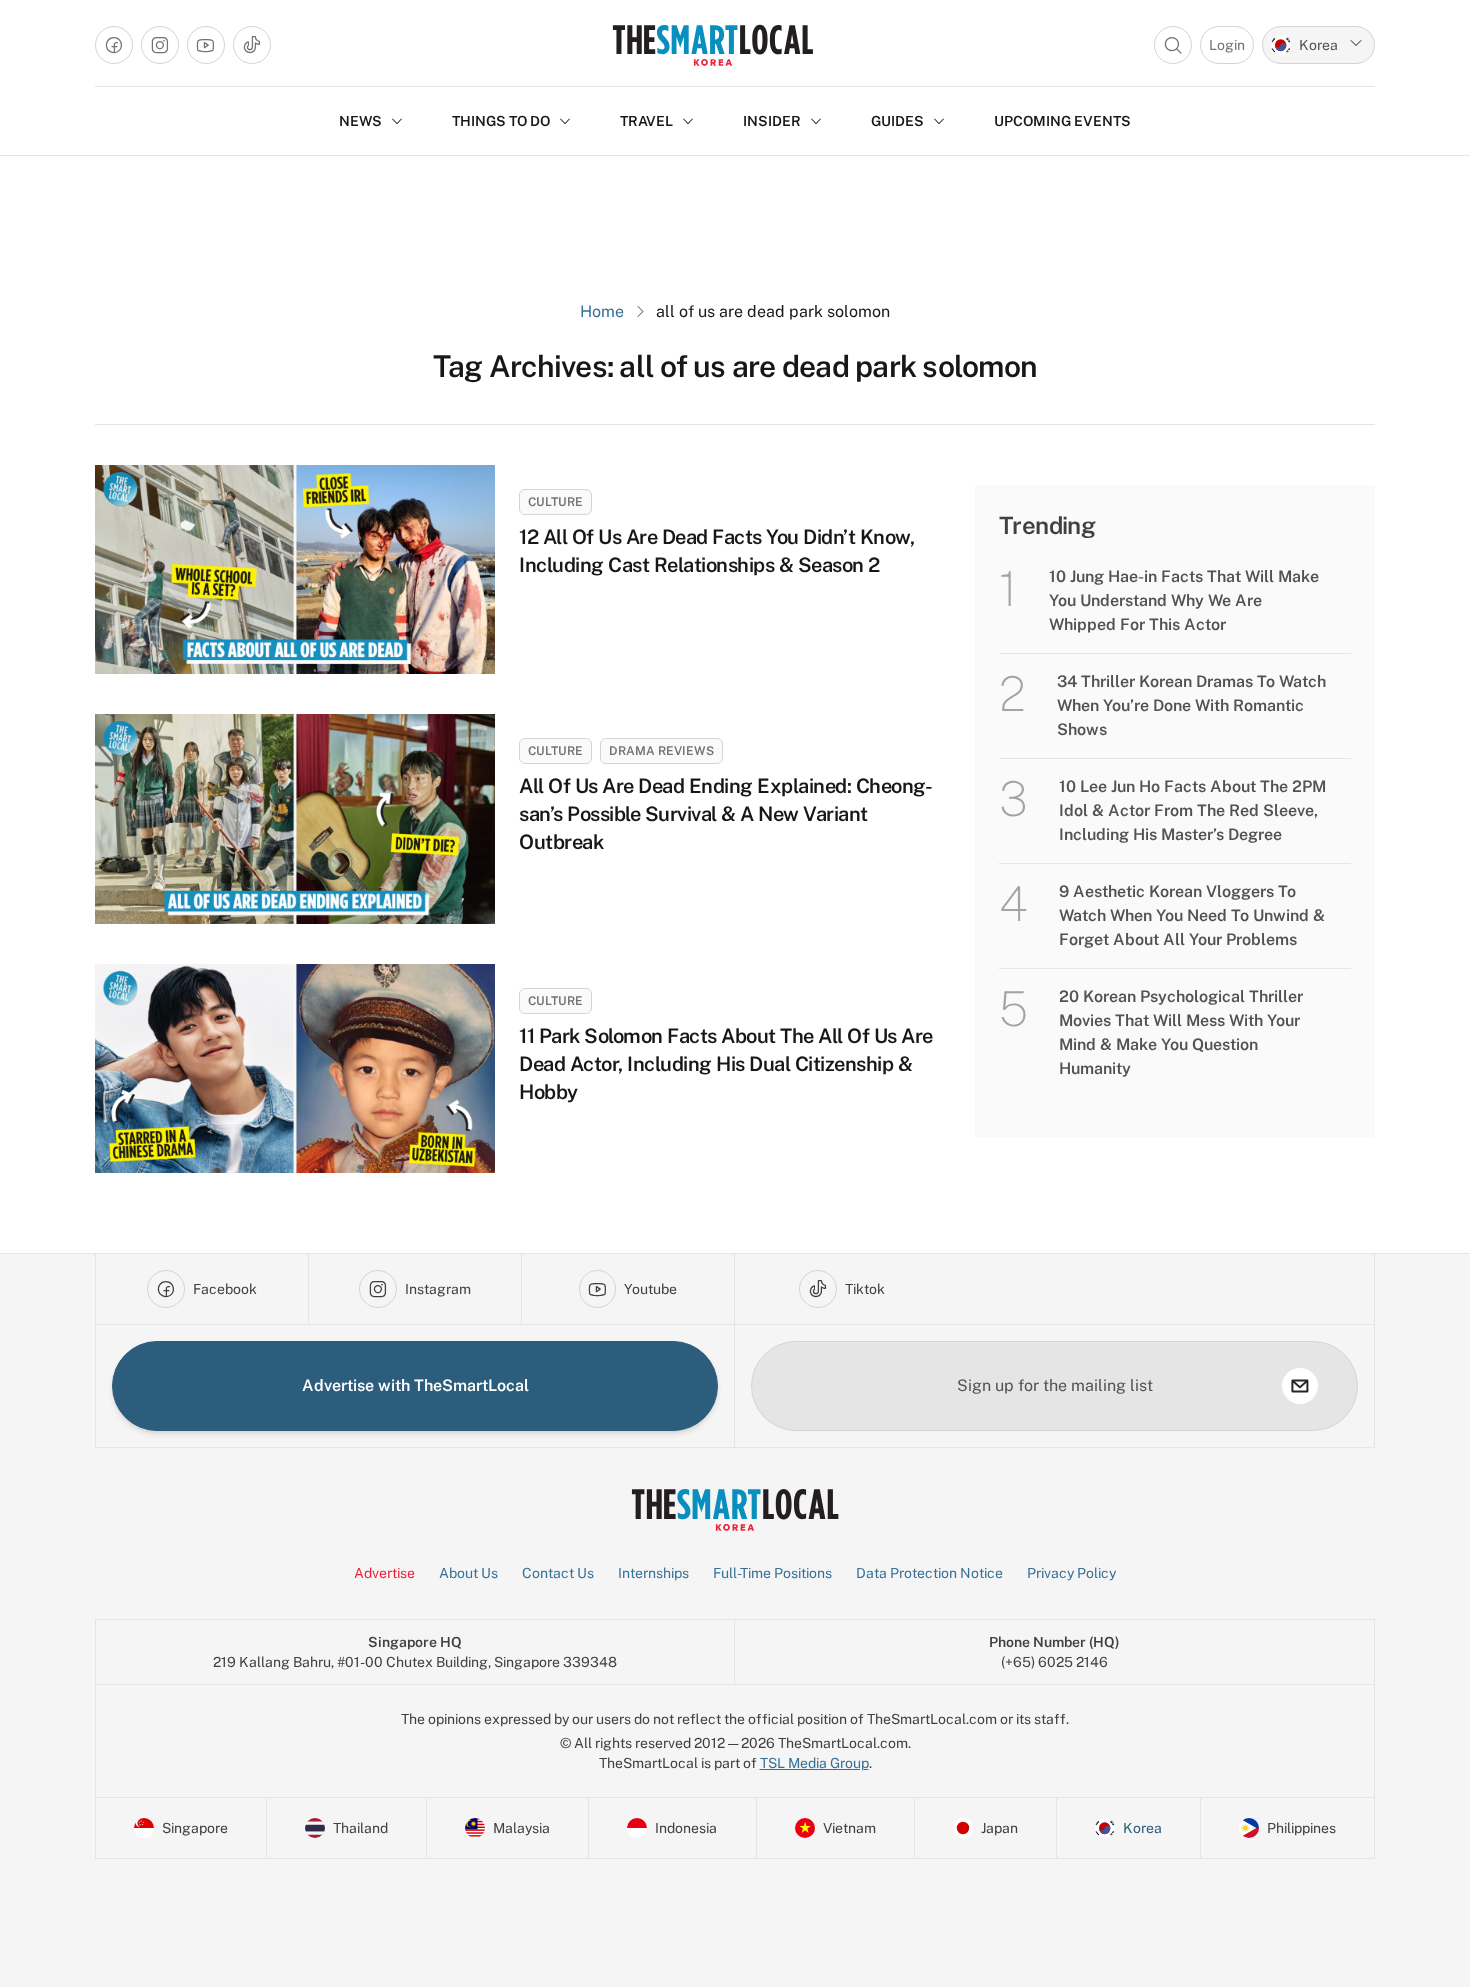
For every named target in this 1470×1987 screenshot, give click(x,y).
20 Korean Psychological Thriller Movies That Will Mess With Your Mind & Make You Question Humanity (1181, 1032)
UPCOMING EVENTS (1062, 121)
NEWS (360, 121)
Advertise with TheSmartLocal (415, 1385)
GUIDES (897, 121)
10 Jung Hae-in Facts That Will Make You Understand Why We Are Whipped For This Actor (1184, 600)
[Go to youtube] (206, 45)
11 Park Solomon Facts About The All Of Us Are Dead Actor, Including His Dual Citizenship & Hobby (726, 1064)
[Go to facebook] (114, 45)
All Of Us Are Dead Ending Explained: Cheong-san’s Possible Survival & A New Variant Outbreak (725, 814)
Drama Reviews (661, 751)
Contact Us (558, 1573)
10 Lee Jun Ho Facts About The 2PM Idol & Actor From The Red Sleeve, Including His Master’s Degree (1192, 810)
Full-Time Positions (772, 1573)
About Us (468, 1573)
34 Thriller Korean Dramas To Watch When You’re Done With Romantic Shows (1191, 705)
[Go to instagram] (160, 45)
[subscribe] (1300, 1386)
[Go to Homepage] (712, 45)
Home (602, 311)
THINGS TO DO (501, 121)
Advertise (384, 1573)
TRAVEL (646, 121)
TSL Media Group (814, 1763)
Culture (555, 502)
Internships (653, 1573)
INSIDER (772, 121)
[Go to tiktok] (252, 45)
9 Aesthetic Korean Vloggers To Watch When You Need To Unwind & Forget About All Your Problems (1192, 915)
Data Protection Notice (929, 1573)
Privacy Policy (1071, 1573)
